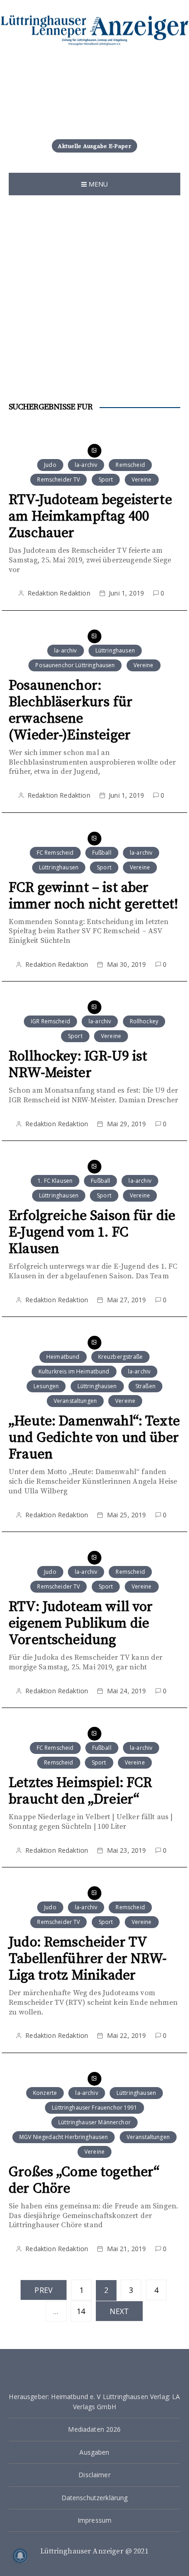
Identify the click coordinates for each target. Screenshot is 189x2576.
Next (120, 2311)
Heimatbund (63, 1357)
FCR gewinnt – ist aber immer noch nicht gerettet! (93, 896)
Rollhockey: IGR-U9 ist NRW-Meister (78, 1065)
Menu (97, 184)
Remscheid (130, 465)
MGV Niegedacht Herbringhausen (64, 2137)
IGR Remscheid (50, 1021)
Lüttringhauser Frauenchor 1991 (94, 2108)
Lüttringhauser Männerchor (94, 2122)
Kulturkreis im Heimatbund (74, 1371)
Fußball (102, 853)
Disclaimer (94, 2475)
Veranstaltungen (75, 1401)
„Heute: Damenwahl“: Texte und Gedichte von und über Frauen (94, 1438)
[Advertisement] (94, 295)
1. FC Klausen (55, 1181)
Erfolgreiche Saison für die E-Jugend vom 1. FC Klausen (92, 1232)
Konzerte (45, 2093)
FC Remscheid (55, 853)
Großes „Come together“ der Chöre (84, 2180)
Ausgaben (94, 2452)
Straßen (145, 1386)
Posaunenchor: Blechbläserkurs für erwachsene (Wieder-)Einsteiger (71, 710)
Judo (50, 465)
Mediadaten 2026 (94, 2429)
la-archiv (86, 465)
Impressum (94, 2520)
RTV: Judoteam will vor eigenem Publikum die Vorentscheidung (81, 1623)
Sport (106, 479)
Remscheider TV (58, 479)
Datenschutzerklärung (95, 2498)
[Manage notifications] (20, 2556)
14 (81, 2311)
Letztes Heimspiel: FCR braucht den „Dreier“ (80, 1791)
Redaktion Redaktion (59, 593)
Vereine (142, 479)
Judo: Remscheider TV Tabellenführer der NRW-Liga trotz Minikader (88, 1959)
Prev (44, 2290)
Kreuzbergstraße (120, 1357)
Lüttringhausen (115, 650)
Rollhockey (144, 1021)
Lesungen (46, 1386)
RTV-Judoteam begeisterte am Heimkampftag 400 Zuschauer (90, 516)
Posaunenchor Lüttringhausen (75, 665)
